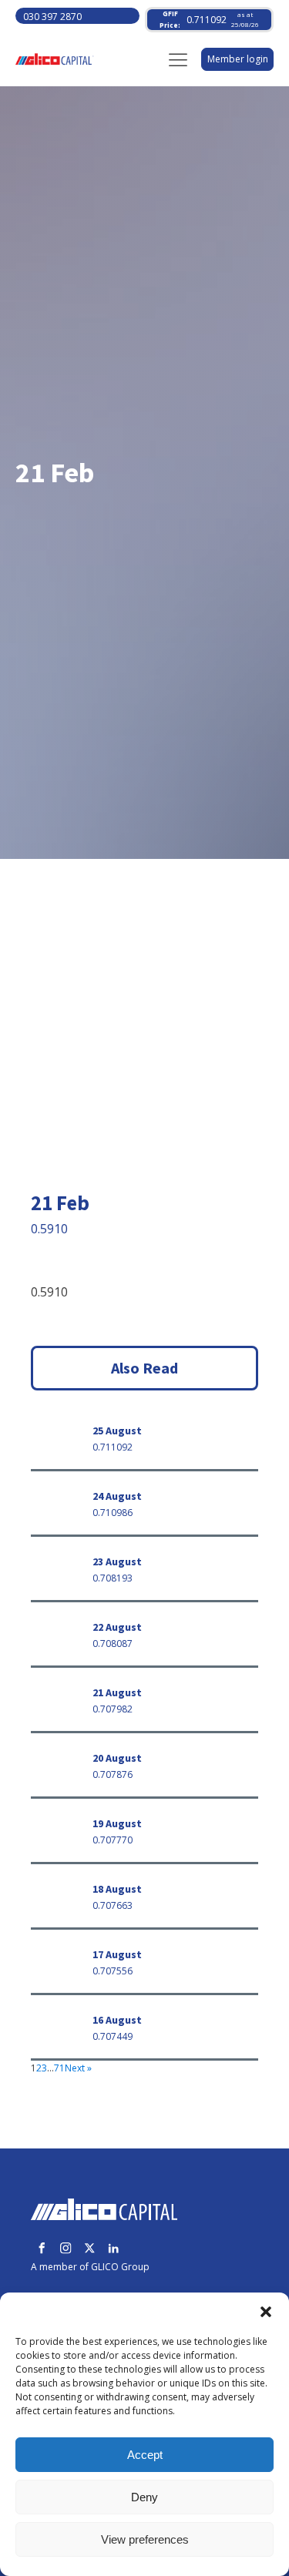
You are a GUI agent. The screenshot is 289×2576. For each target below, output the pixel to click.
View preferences (145, 2539)
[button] (266, 2312)
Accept (145, 2455)
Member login (238, 59)
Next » (78, 2068)
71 (59, 2068)
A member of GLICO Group (90, 2267)
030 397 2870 (52, 17)
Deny (144, 2497)
